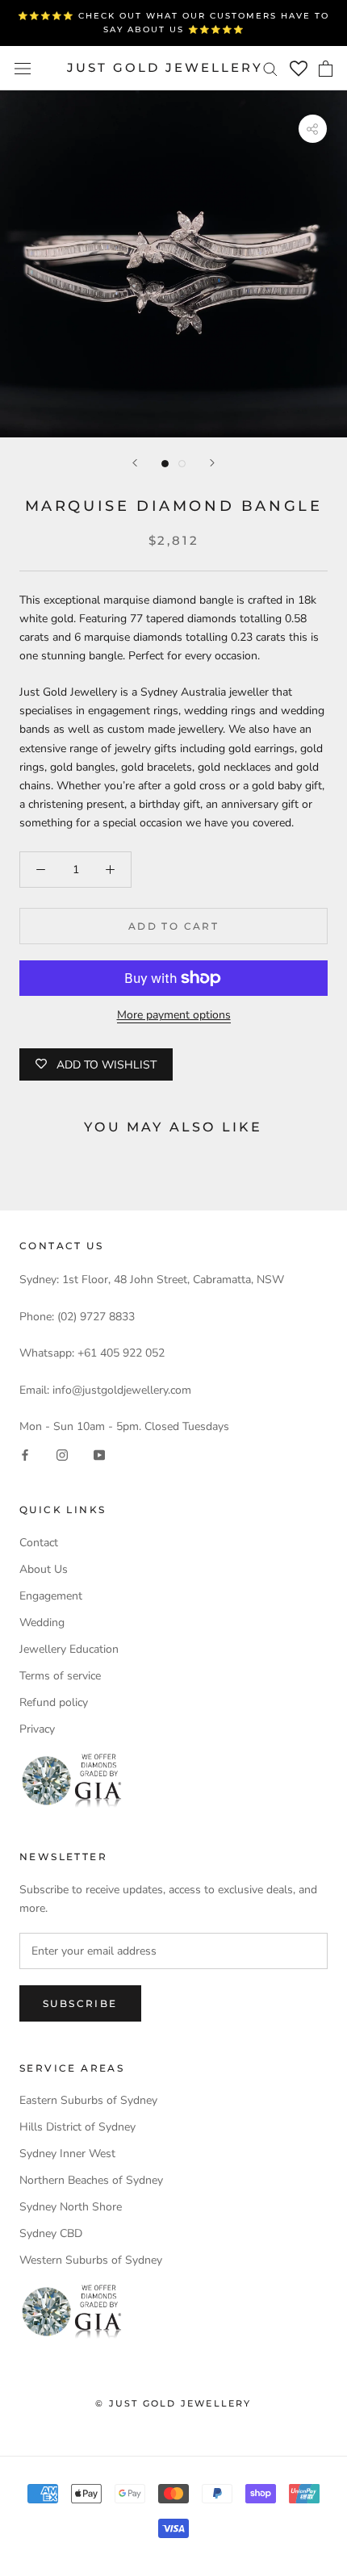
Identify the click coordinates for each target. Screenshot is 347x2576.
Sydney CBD (51, 2233)
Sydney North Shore (71, 2207)
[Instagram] (62, 1454)
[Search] (270, 68)
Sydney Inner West (67, 2154)
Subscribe (80, 2003)
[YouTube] (99, 1454)
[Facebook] (25, 1454)
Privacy (37, 1729)
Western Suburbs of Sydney (91, 2260)
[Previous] (135, 463)
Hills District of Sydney (77, 2127)
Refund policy (54, 1702)
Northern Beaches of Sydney (91, 2180)
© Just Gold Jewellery (173, 2403)
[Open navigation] (23, 68)
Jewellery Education (69, 1649)
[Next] (212, 463)
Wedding (42, 1623)
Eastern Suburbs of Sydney (88, 2100)
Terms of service (60, 1676)
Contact (39, 1543)
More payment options (174, 1015)
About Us (44, 1569)
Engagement (51, 1596)
